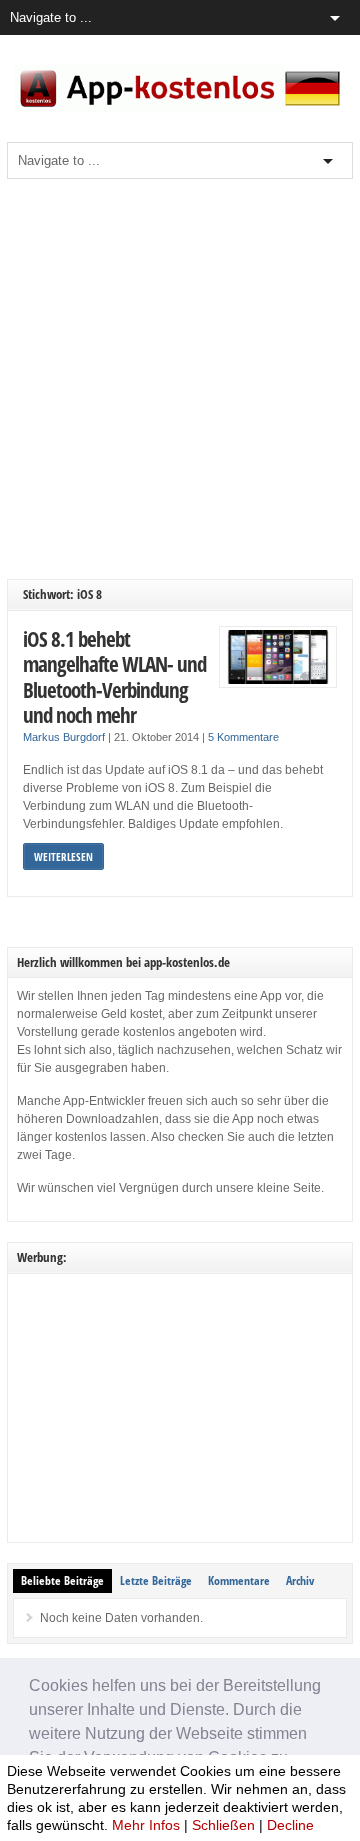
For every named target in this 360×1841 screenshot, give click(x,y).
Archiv (300, 1580)
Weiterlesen (63, 856)
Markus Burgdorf (64, 737)
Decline (290, 1825)
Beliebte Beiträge (62, 1580)
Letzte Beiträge (156, 1580)
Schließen (223, 1825)
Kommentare (239, 1580)
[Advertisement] (180, 379)
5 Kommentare (243, 737)
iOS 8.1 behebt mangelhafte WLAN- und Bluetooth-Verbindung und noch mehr (114, 677)
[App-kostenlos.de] (180, 108)
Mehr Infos (146, 1825)
